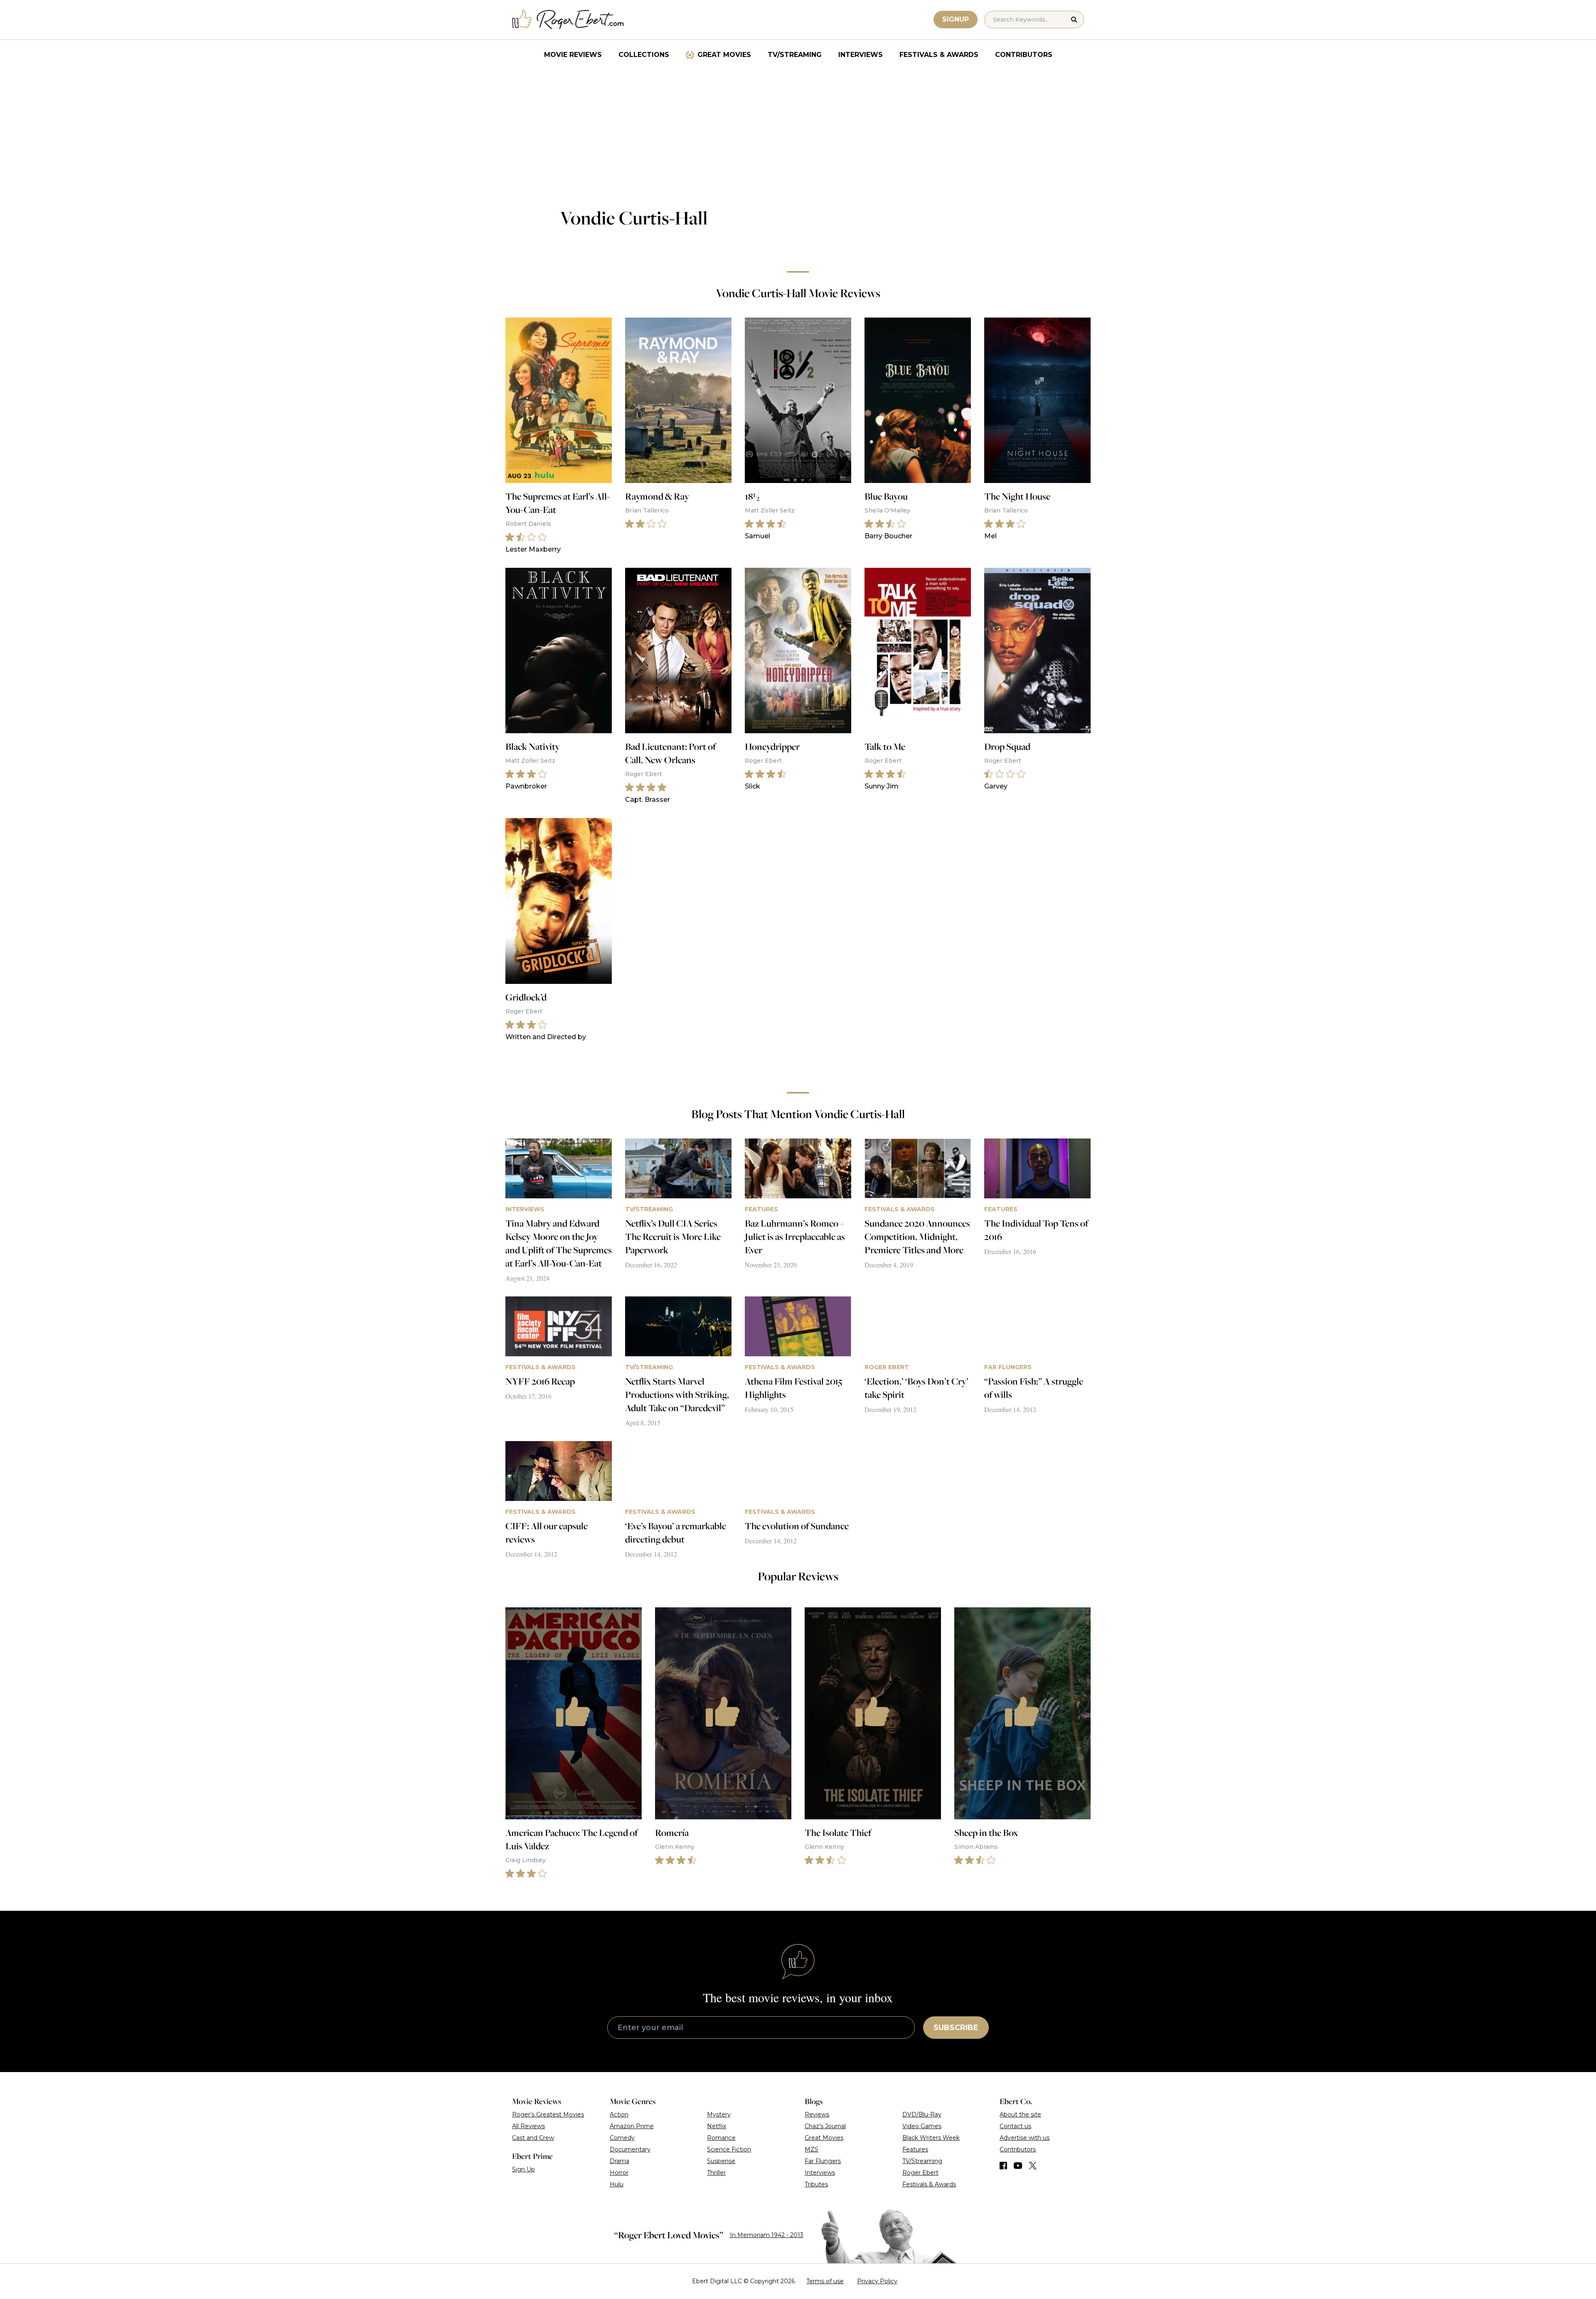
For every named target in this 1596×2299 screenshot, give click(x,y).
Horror (619, 2173)
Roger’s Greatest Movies (548, 2114)
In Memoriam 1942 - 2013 (767, 2235)
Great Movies (724, 55)
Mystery (719, 2114)
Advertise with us (1025, 2138)
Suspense (721, 2161)
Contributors (1024, 55)
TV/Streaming (795, 55)
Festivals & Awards (939, 55)
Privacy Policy (877, 2281)
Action (619, 2114)
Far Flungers (823, 2161)
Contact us (1015, 2126)
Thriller (716, 2173)
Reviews (817, 2114)
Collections (644, 55)
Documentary (630, 2149)
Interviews (861, 55)
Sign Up (523, 2169)
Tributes (816, 2184)
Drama (619, 2161)
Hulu (617, 2184)
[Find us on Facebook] (1003, 2166)
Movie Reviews (573, 55)
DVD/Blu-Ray (922, 2114)
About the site (1020, 2114)
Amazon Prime (632, 2126)
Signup (956, 19)
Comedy (622, 2138)
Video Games (922, 2126)
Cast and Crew (533, 2138)
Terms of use (825, 2281)
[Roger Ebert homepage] (568, 20)
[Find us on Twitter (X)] (1033, 2166)
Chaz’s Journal (825, 2126)
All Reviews (528, 2126)
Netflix (717, 2126)
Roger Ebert (920, 2173)
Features (915, 2149)
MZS (812, 2149)
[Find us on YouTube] (1018, 2166)
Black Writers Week (931, 2138)
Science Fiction (729, 2149)
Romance (721, 2138)
